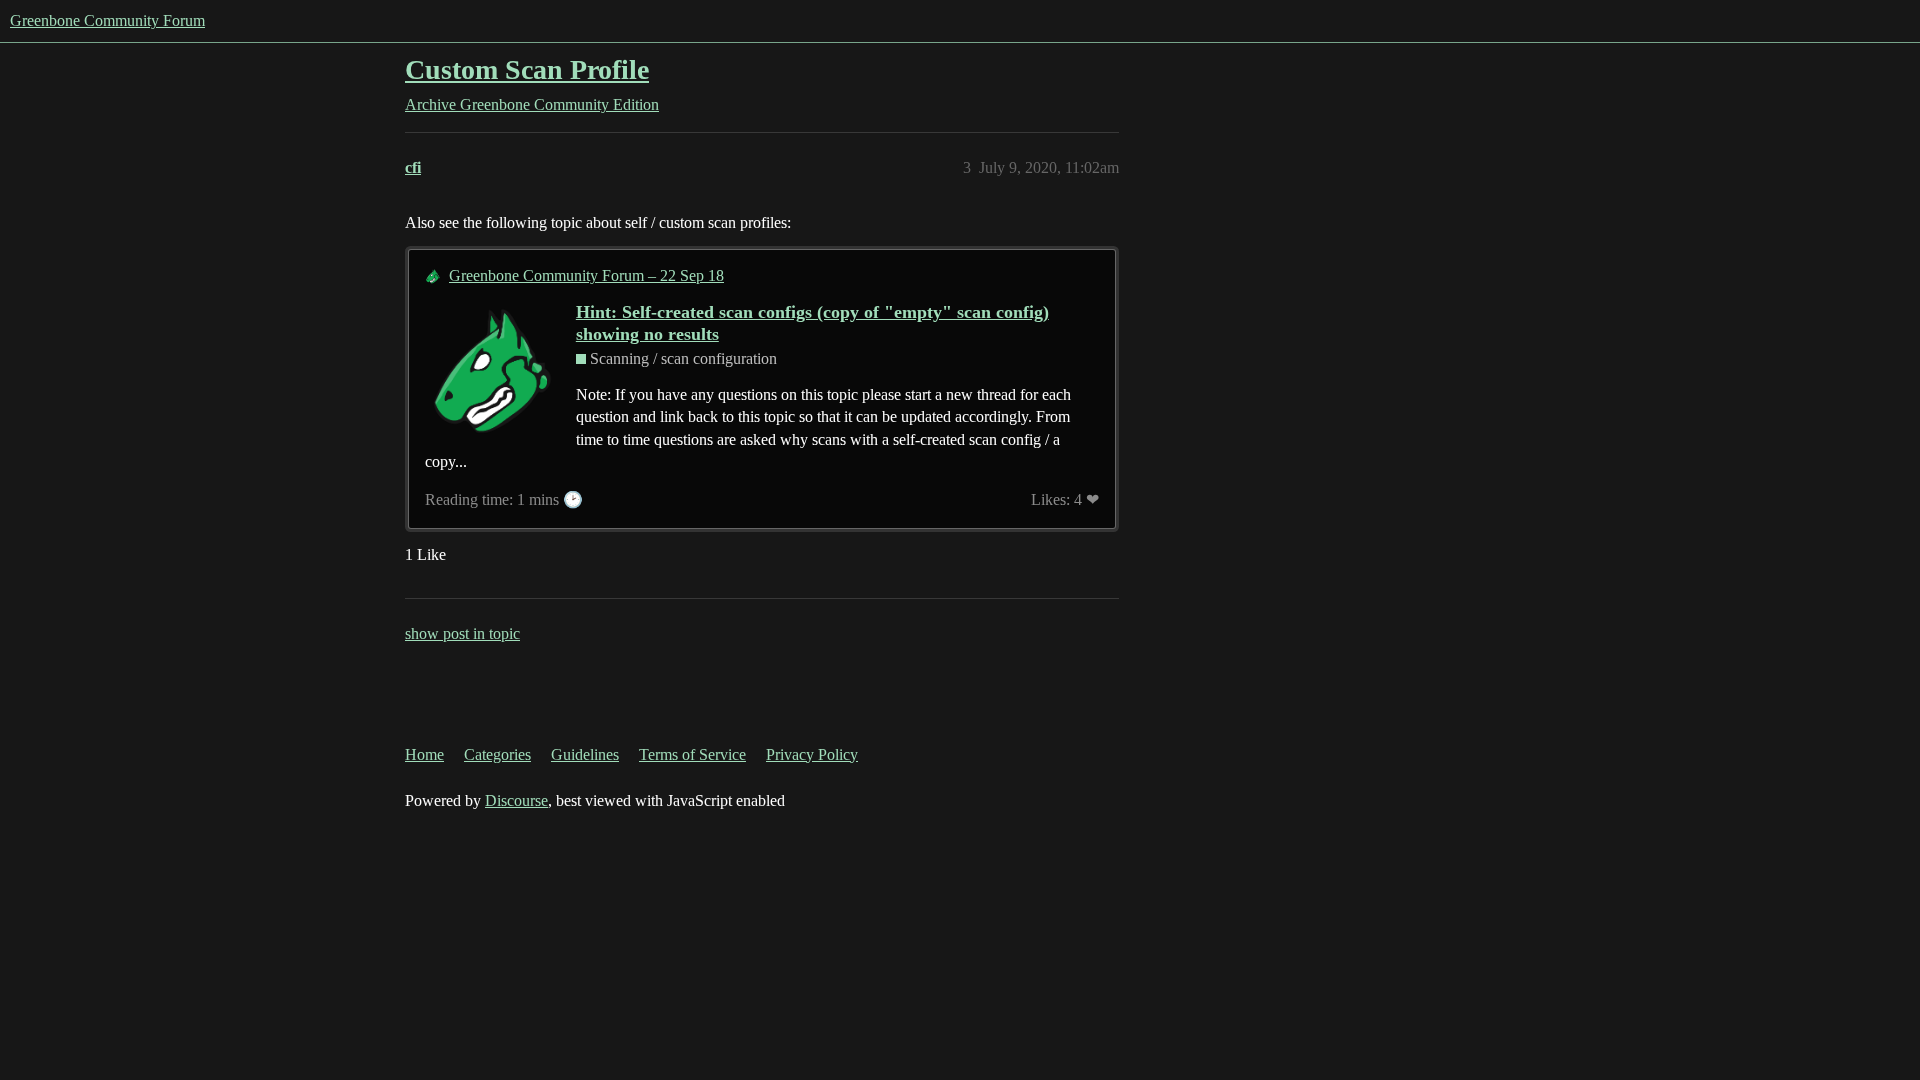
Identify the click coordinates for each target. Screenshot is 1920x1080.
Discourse (516, 800)
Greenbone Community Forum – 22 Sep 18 (586, 275)
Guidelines (585, 754)
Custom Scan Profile (527, 69)
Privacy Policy (812, 754)
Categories (497, 754)
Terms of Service (692, 754)
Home (424, 754)
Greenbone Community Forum (107, 20)
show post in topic (462, 633)
